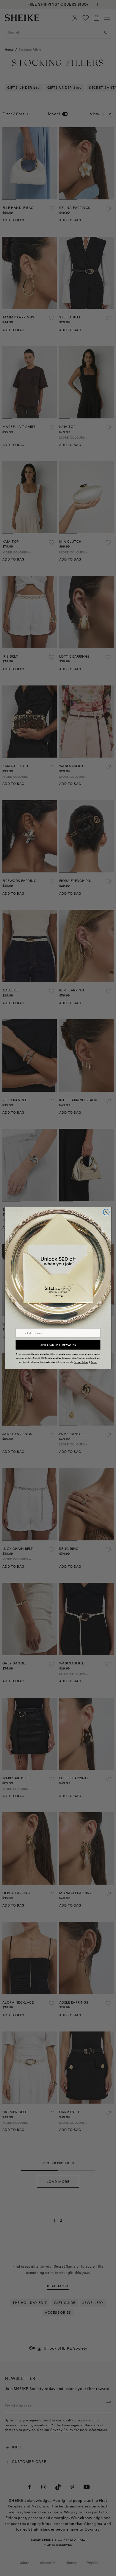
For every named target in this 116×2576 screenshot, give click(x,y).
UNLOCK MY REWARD (58, 1345)
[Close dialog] (106, 1212)
